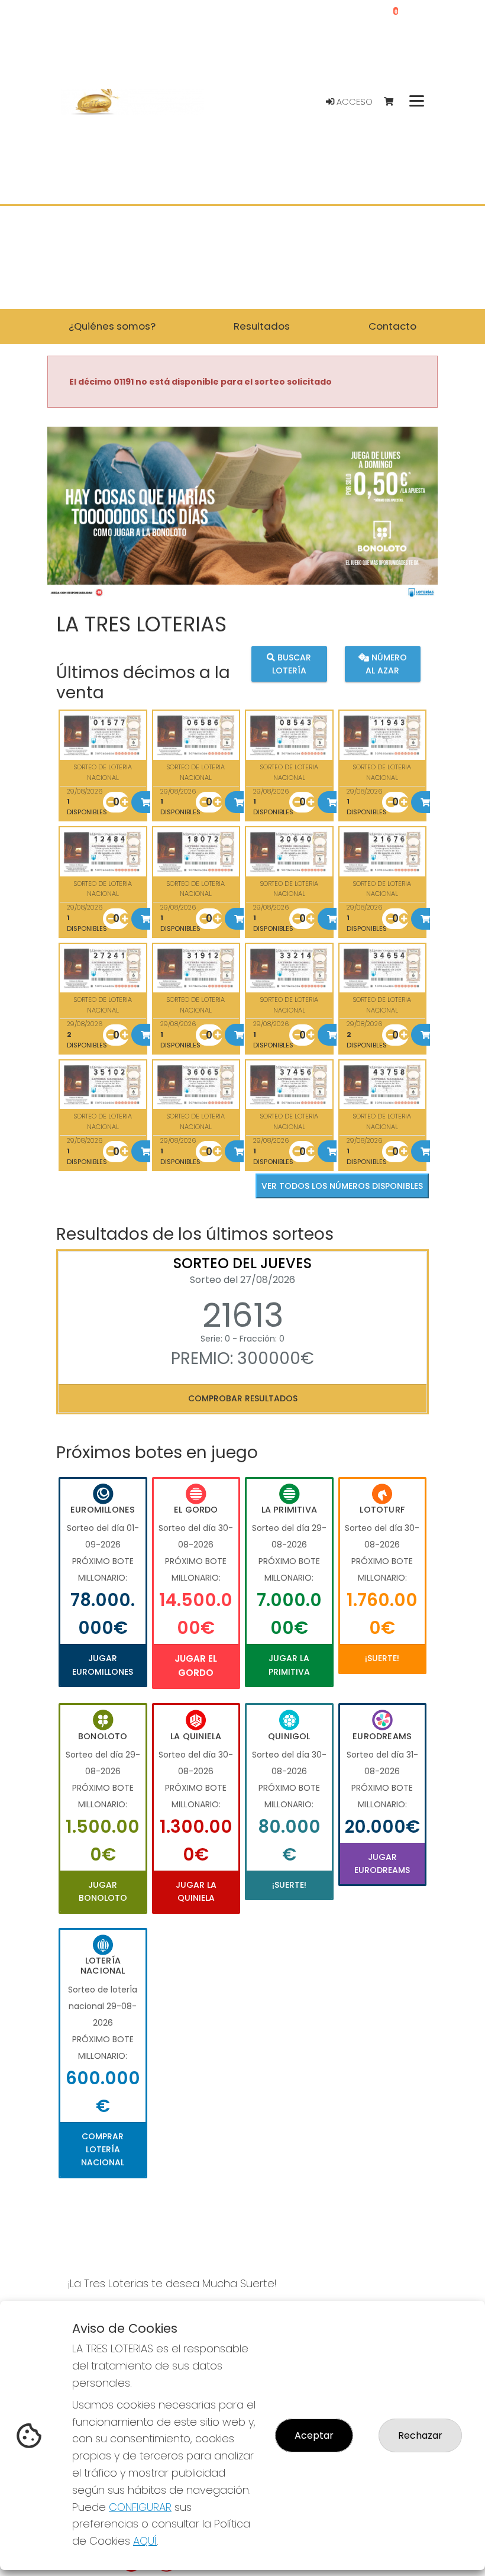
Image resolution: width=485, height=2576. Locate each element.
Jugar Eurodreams (382, 1864)
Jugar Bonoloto (103, 1891)
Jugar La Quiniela (196, 1891)
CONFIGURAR (140, 2507)
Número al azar (386, 664)
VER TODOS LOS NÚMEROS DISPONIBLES (342, 1186)
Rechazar (420, 2435)
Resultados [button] (262, 326)
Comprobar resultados (243, 1398)
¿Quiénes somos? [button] (112, 326)
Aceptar (314, 2435)
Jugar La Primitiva (289, 1665)
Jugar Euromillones (103, 1665)
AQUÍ (145, 2541)
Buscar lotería (292, 664)
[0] (394, 102)
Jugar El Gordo (196, 1666)
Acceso (353, 102)
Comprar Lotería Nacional (103, 2150)
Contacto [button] (392, 326)
